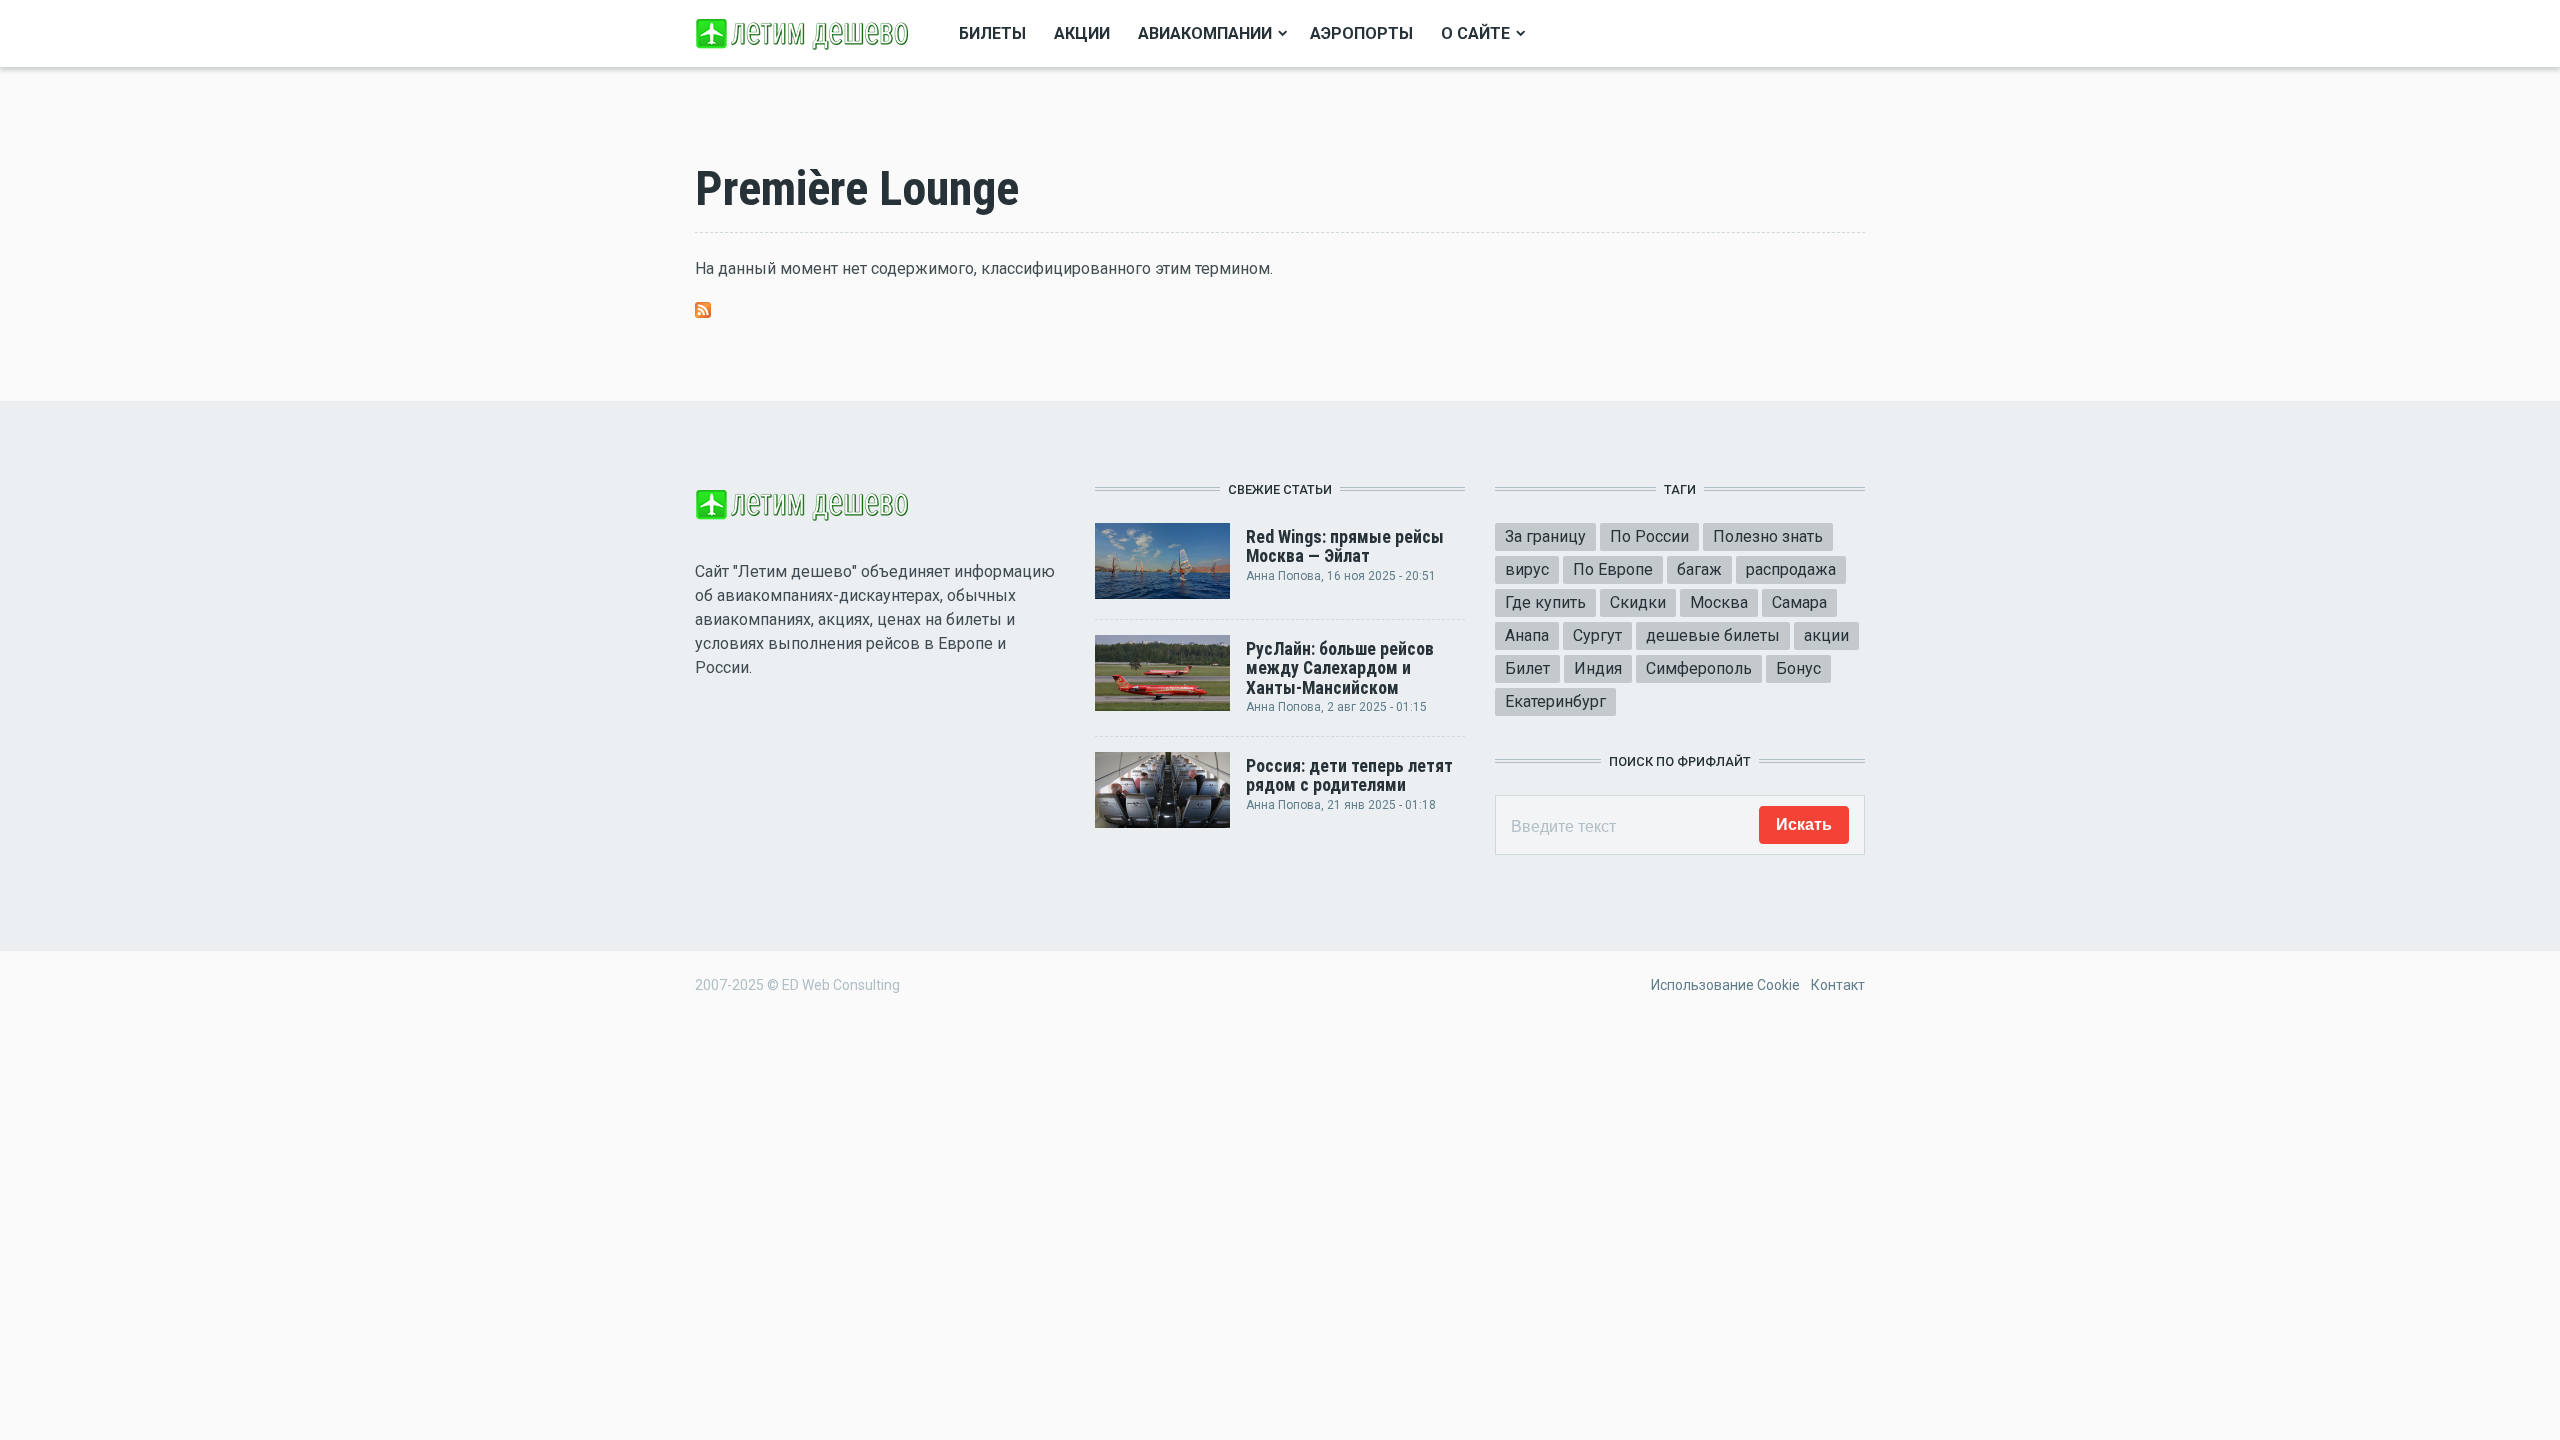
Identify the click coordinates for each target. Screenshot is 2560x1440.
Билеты (992, 33)
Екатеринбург (1555, 701)
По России (1649, 536)
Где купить (1545, 602)
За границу (1545, 536)
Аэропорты (1361, 33)
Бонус (1798, 668)
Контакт (1838, 985)
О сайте (1475, 33)
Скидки (1638, 602)
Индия (1598, 668)
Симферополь (1699, 668)
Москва (1719, 602)
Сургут (1597, 635)
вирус (1527, 569)
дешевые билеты (1713, 635)
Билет (1527, 668)
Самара (1799, 602)
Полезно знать (1768, 536)
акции (1826, 635)
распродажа (1791, 569)
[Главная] (805, 32)
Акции (1082, 33)
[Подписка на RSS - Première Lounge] (703, 308)
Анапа (1527, 635)
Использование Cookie (1725, 985)
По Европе (1613, 569)
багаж (1699, 569)
